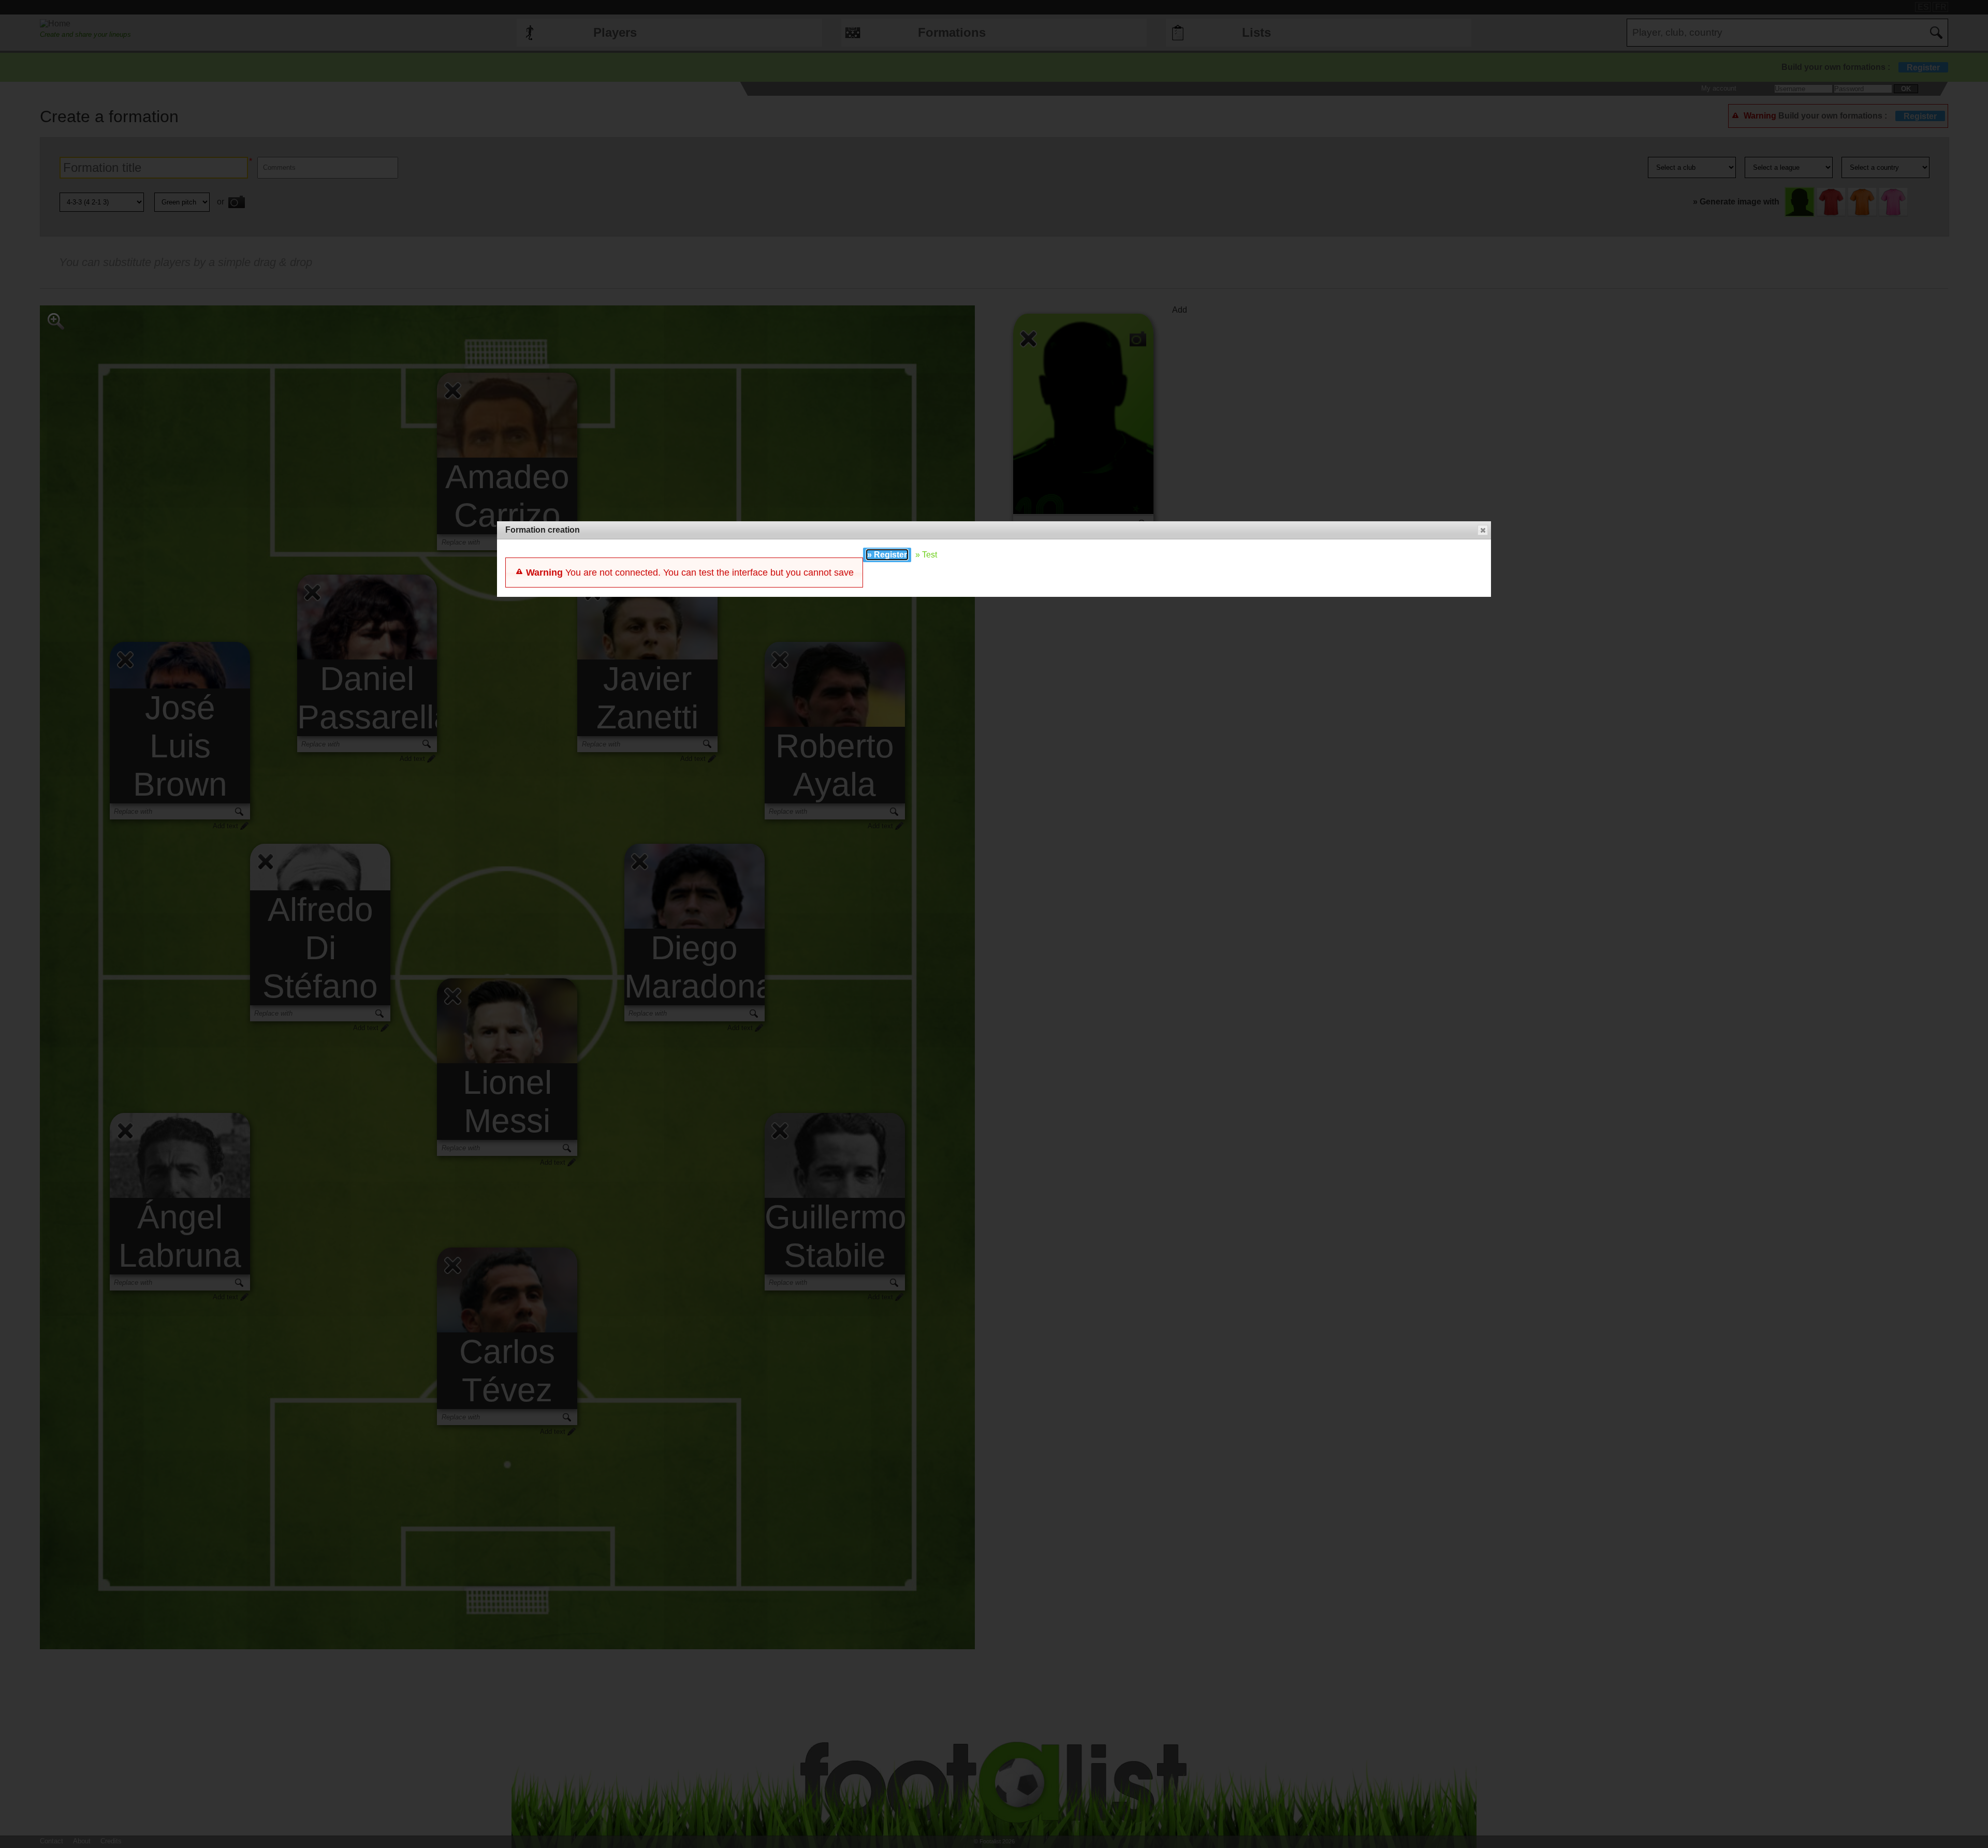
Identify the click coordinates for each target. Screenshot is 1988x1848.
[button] (1483, 530)
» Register (887, 555)
